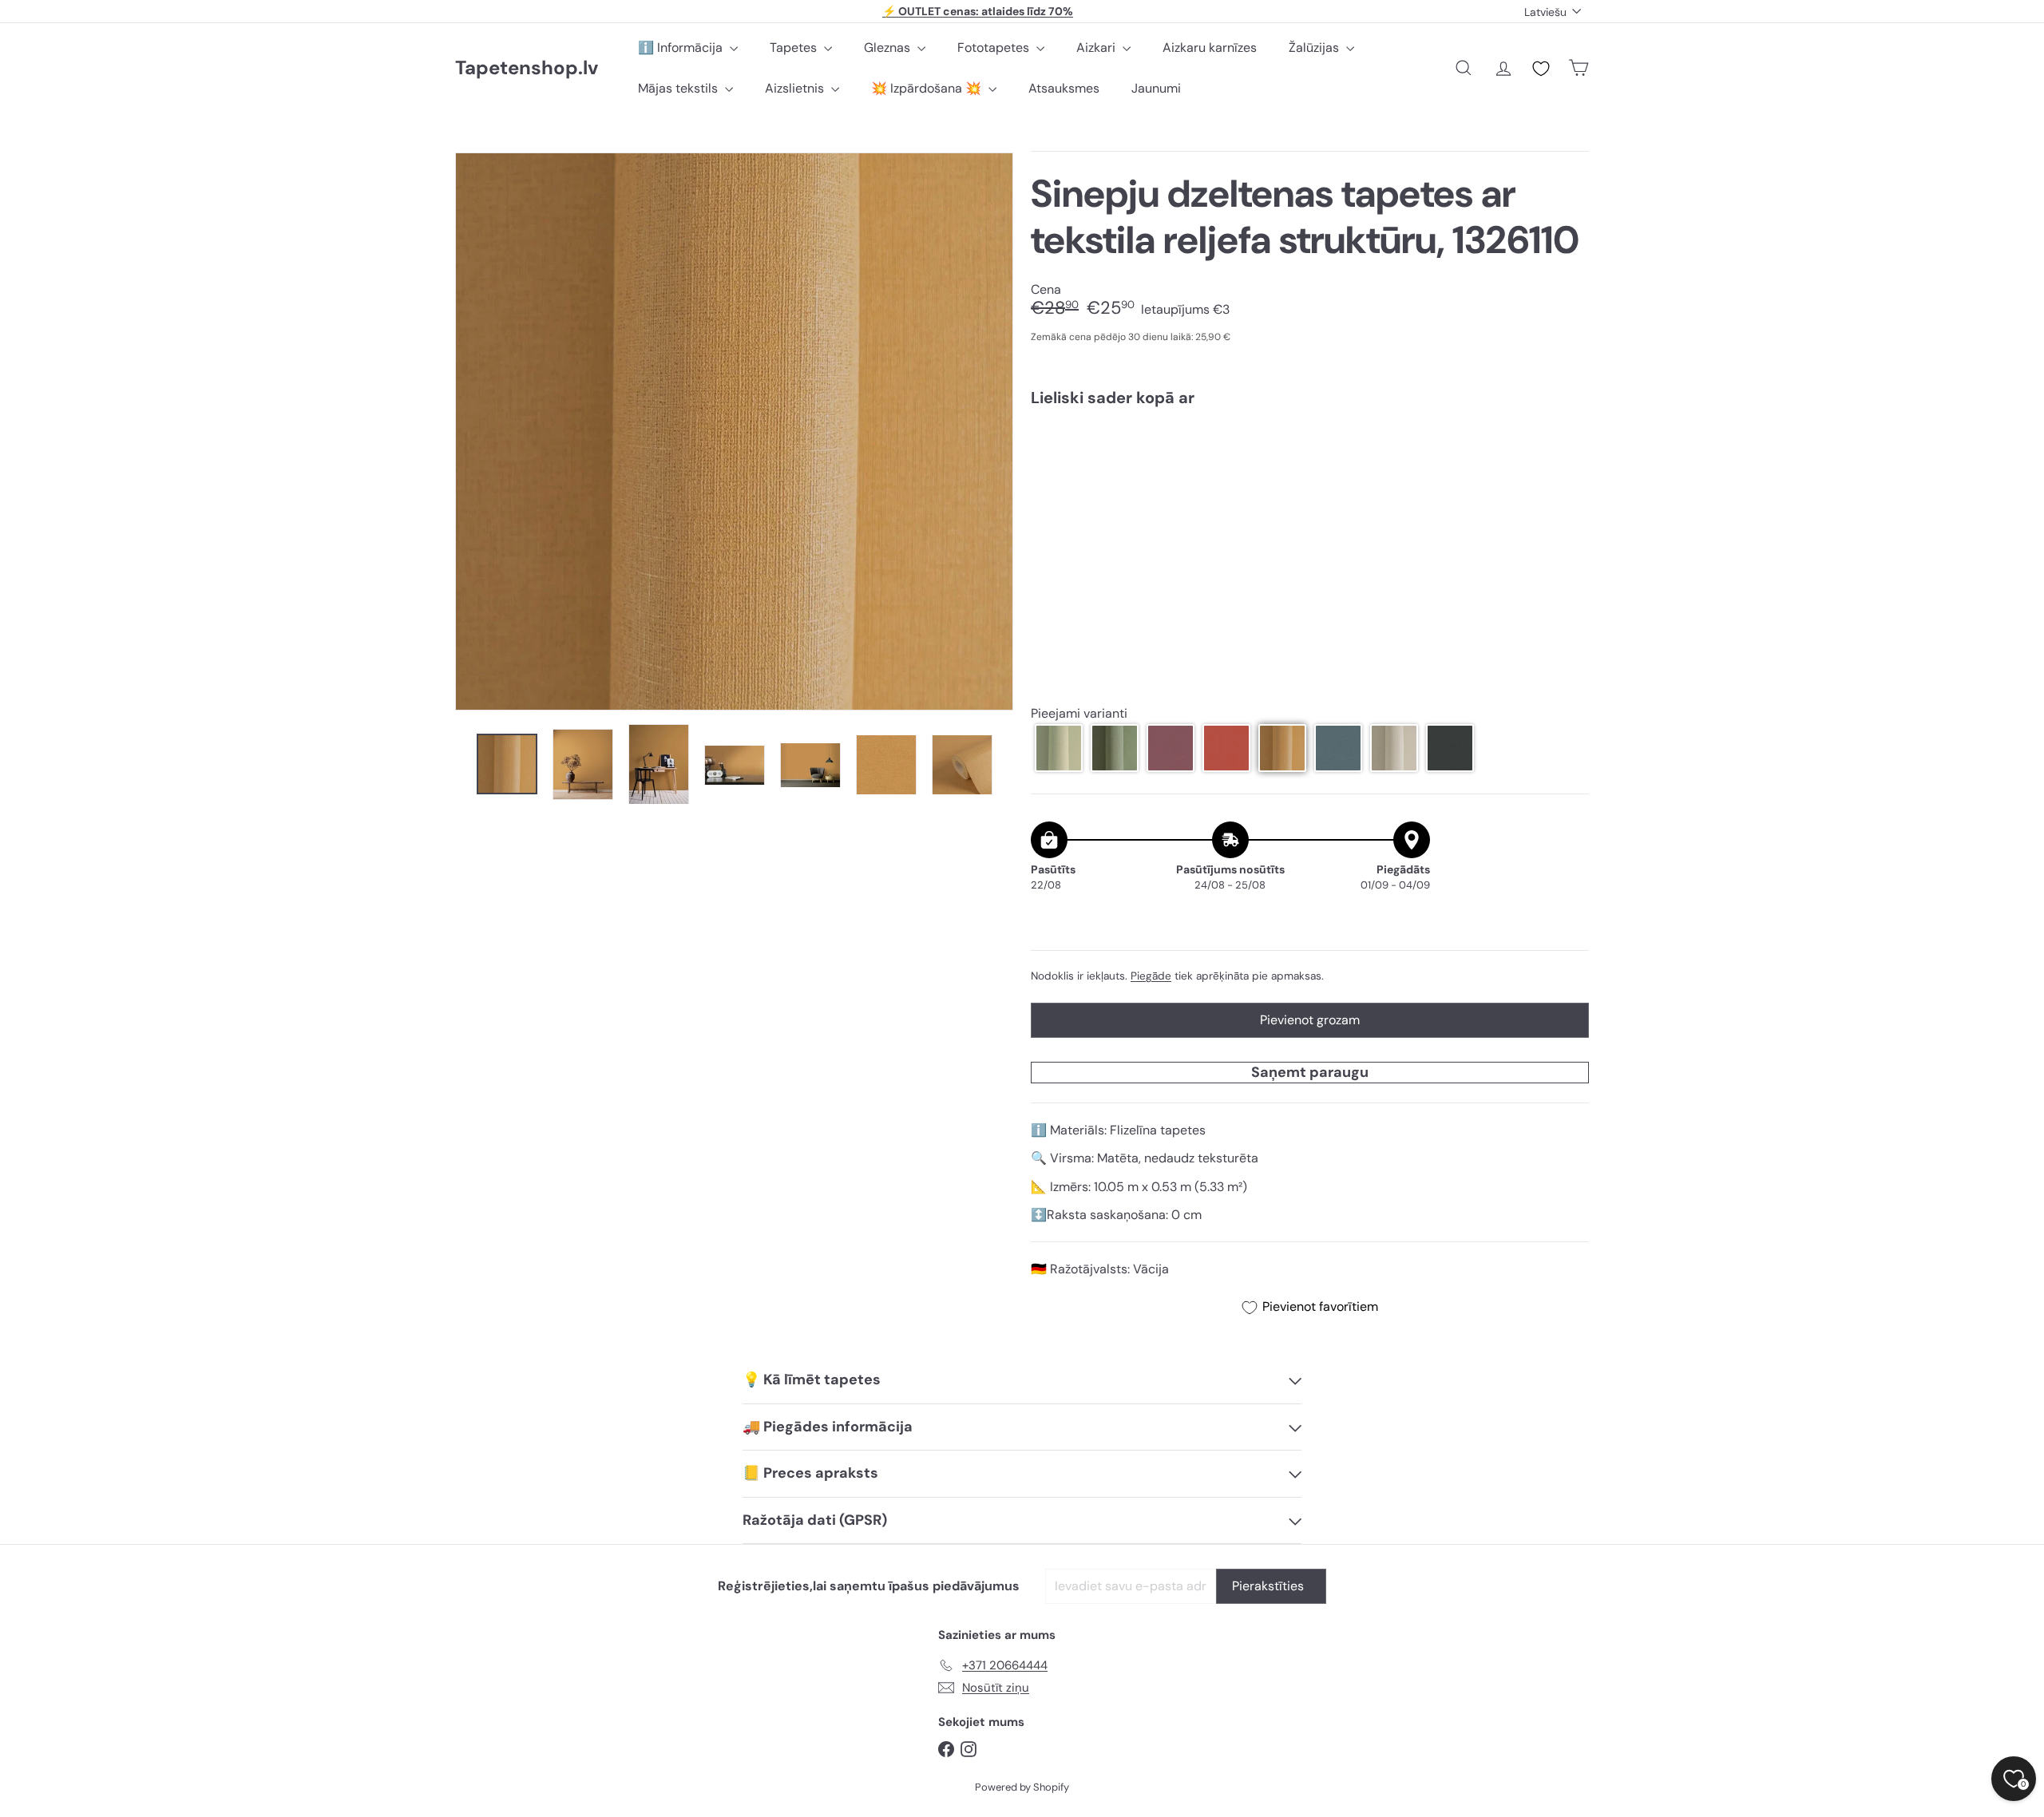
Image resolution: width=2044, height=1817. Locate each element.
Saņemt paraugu (1310, 1072)
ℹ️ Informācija (682, 48)
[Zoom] (734, 431)
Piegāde (1151, 976)
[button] (1059, 748)
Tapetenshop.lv (527, 68)
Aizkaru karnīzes (1210, 48)
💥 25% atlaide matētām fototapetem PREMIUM (978, 11)
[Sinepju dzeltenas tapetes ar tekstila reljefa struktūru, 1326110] (1310, 474)
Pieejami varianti (1079, 714)
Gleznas (889, 48)
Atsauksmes (1064, 88)
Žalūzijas (1315, 48)
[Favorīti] (1541, 69)
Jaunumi (1156, 88)
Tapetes (795, 48)
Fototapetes (995, 48)
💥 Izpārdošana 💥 (928, 88)
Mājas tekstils (679, 88)
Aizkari (1097, 48)
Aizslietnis (796, 88)
